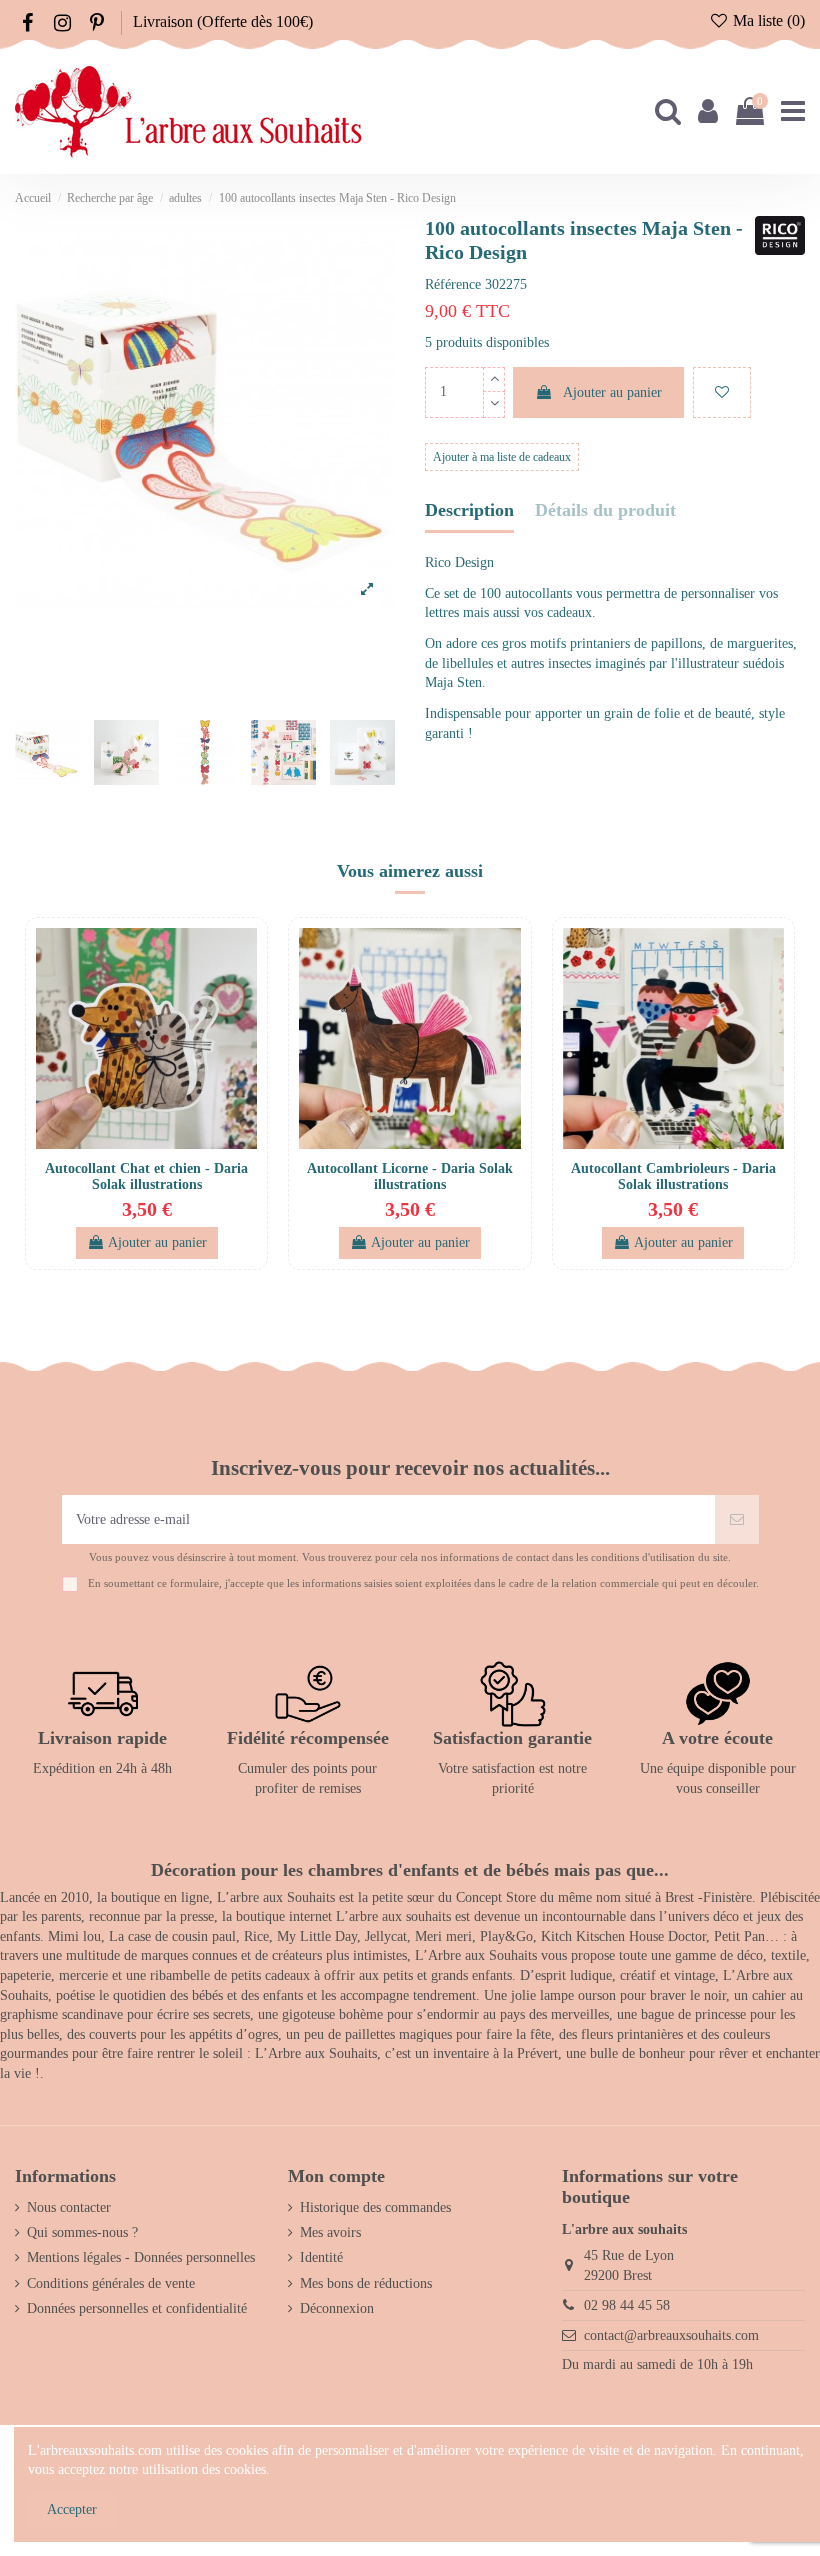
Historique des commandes (375, 2207)
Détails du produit (605, 510)
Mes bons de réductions (366, 2283)
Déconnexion (337, 2308)
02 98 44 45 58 (627, 2305)
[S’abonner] (737, 1519)
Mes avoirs (330, 2232)
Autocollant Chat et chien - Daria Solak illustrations (146, 1177)
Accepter (72, 2509)
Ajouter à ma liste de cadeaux (502, 457)
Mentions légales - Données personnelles (141, 2257)
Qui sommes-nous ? (82, 2232)
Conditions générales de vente (111, 2283)
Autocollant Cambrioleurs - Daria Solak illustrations (673, 1177)
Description (469, 510)
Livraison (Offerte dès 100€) (223, 21)
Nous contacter (69, 2207)
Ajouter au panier (612, 392)
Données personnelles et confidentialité (137, 2308)
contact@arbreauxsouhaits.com (671, 2335)
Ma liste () (767, 20)
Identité (321, 2257)
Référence (453, 284)
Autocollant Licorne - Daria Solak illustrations (410, 1177)
